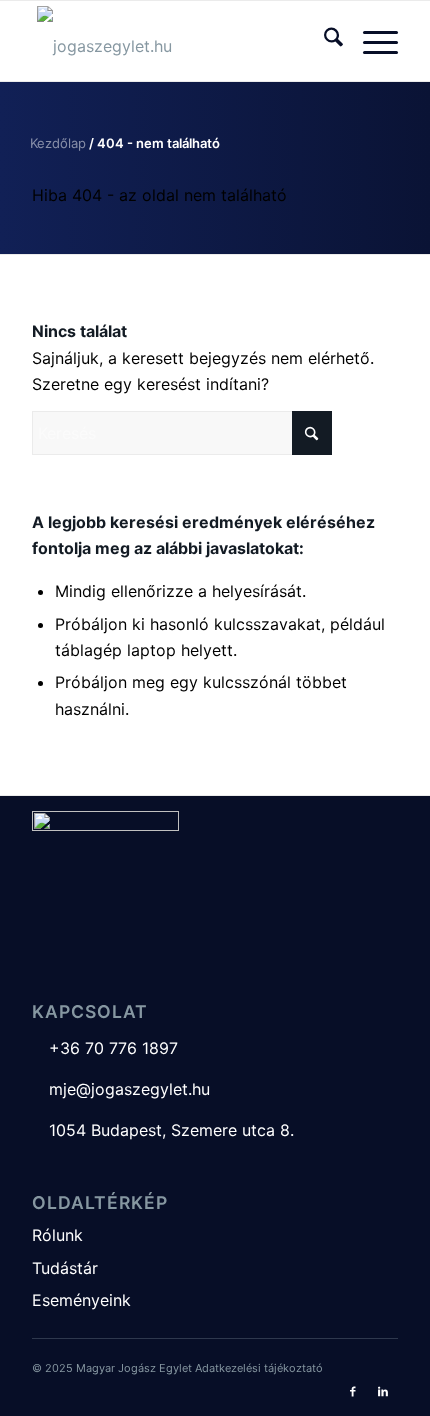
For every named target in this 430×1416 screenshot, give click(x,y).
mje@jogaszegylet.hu (121, 1089)
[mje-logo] (178, 41)
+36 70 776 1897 (105, 1048)
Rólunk (57, 1235)
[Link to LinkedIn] (383, 1391)
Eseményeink (81, 1300)
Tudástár (65, 1268)
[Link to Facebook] (353, 1391)
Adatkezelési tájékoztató (259, 1368)
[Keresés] (323, 41)
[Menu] (370, 41)
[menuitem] (323, 41)
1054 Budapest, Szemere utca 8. (163, 1130)
